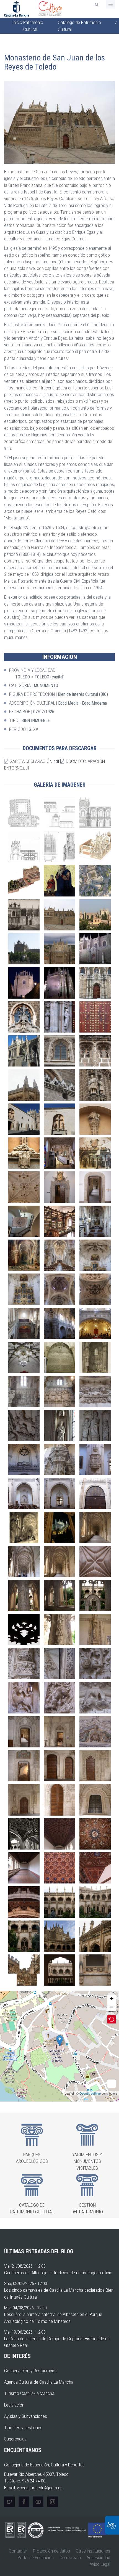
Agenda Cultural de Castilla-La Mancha (39, 2382)
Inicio (17, 22)
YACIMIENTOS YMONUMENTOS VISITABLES (87, 2161)
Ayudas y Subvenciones (26, 2416)
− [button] (112, 2007)
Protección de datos (51, 2551)
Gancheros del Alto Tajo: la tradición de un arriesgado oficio (58, 2273)
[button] (59, 122)
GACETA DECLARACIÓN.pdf (34, 761)
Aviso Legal (100, 2564)
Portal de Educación (36, 2558)
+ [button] (112, 1998)
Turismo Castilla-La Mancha (29, 2393)
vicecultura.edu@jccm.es (40, 2488)
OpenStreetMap (90, 2093)
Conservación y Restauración (31, 2371)
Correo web (70, 2558)
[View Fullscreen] (112, 2084)
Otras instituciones (93, 2551)
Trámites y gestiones (23, 2428)
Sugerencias (15, 2439)
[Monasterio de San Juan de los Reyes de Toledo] (60, 2041)
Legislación (14, 2405)
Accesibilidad (98, 2558)
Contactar (18, 2551)
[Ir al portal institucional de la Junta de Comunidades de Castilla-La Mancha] (17, 8)
